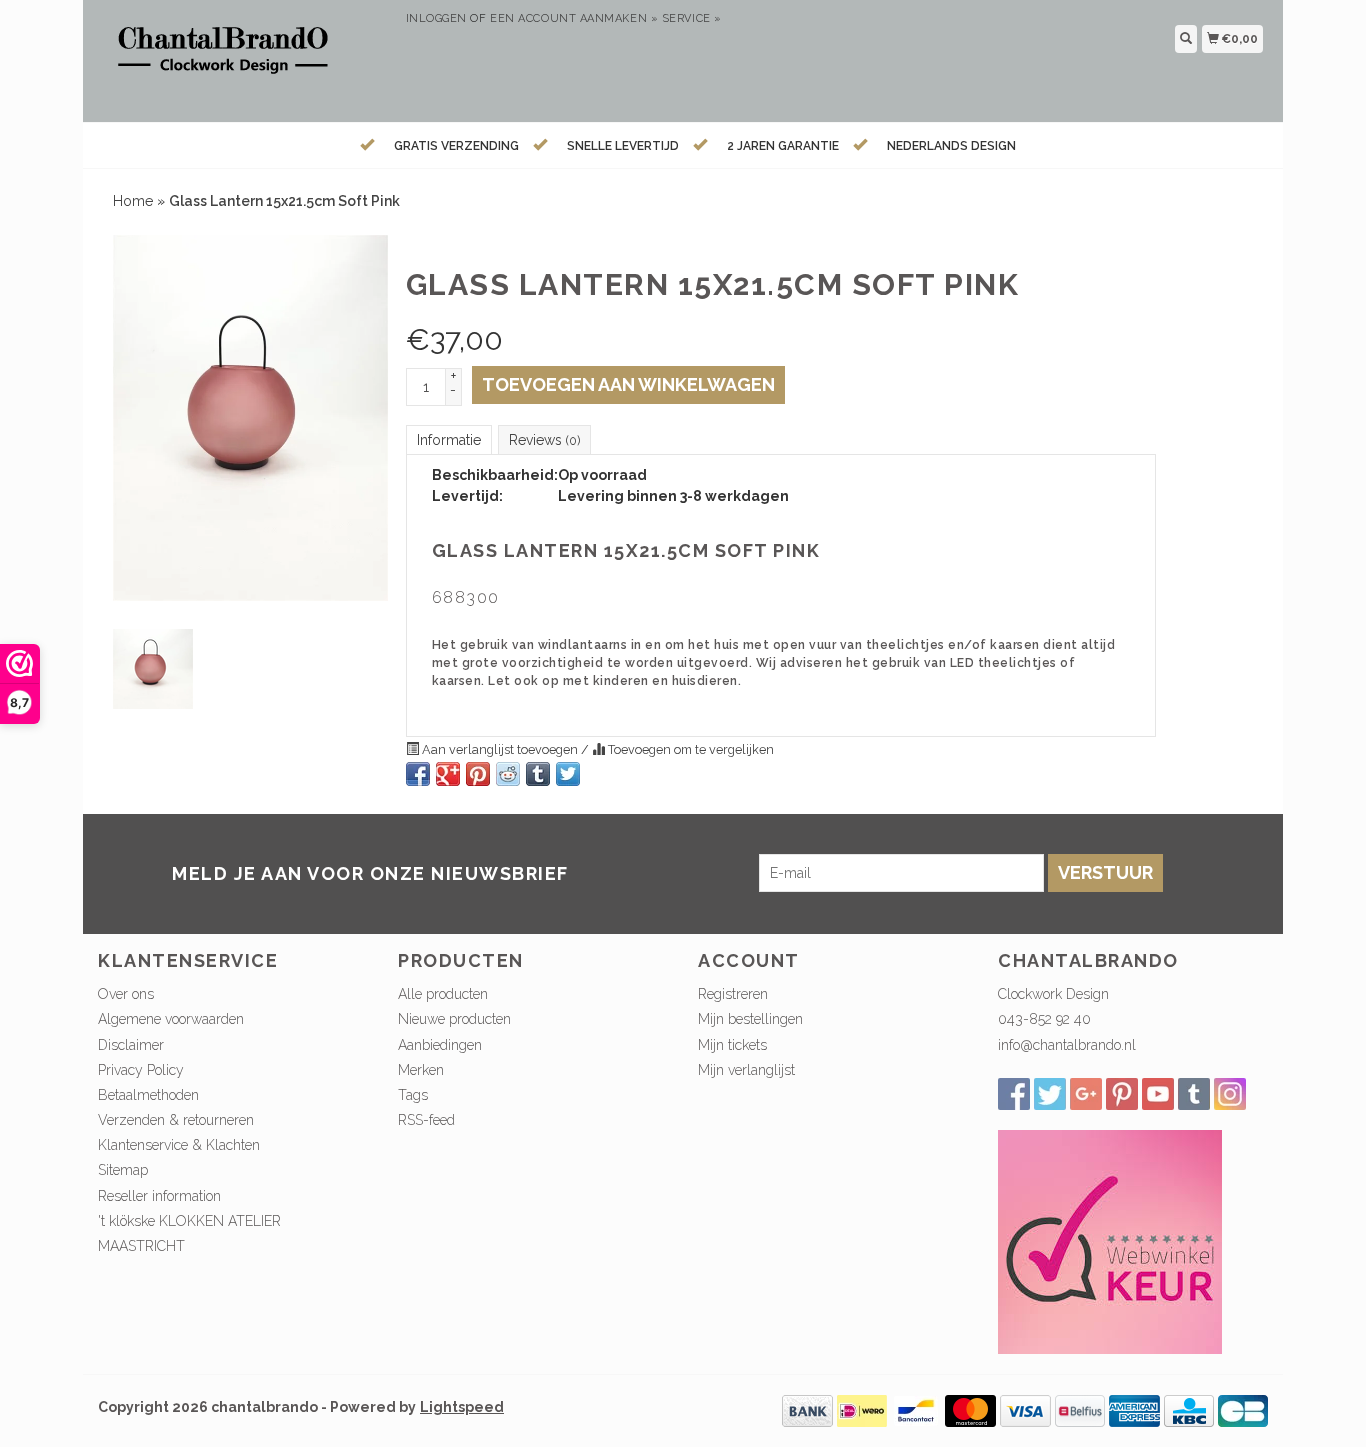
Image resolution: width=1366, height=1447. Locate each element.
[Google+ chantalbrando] (1086, 1094)
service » (692, 18)
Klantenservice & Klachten (179, 1145)
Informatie (449, 440)
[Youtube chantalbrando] (1158, 1094)
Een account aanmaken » (574, 18)
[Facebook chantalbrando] (1014, 1094)
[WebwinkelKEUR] (1110, 1240)
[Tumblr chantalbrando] (1194, 1094)
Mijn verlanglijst (746, 1070)
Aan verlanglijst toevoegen (500, 749)
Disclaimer (131, 1045)
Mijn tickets (732, 1045)
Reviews (544, 440)
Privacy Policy (141, 1070)
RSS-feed (426, 1120)
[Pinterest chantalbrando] (1122, 1094)
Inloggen (436, 18)
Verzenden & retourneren (176, 1120)
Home (133, 201)
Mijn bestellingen (750, 1019)
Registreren (733, 994)
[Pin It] (478, 774)
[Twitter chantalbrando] (1050, 1094)
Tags (413, 1095)
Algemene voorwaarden (171, 1019)
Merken (421, 1070)
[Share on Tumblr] (538, 774)
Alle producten (443, 994)
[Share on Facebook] (418, 774)
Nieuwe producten (454, 1019)
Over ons (126, 994)
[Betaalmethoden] (807, 1409)
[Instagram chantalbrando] (1230, 1094)
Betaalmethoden (148, 1095)
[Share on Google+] (448, 774)
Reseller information (159, 1196)
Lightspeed (462, 1407)
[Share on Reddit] (508, 774)
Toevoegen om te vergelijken (689, 749)
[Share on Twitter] (568, 774)
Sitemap (123, 1170)
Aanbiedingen (440, 1045)
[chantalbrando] (244, 58)
